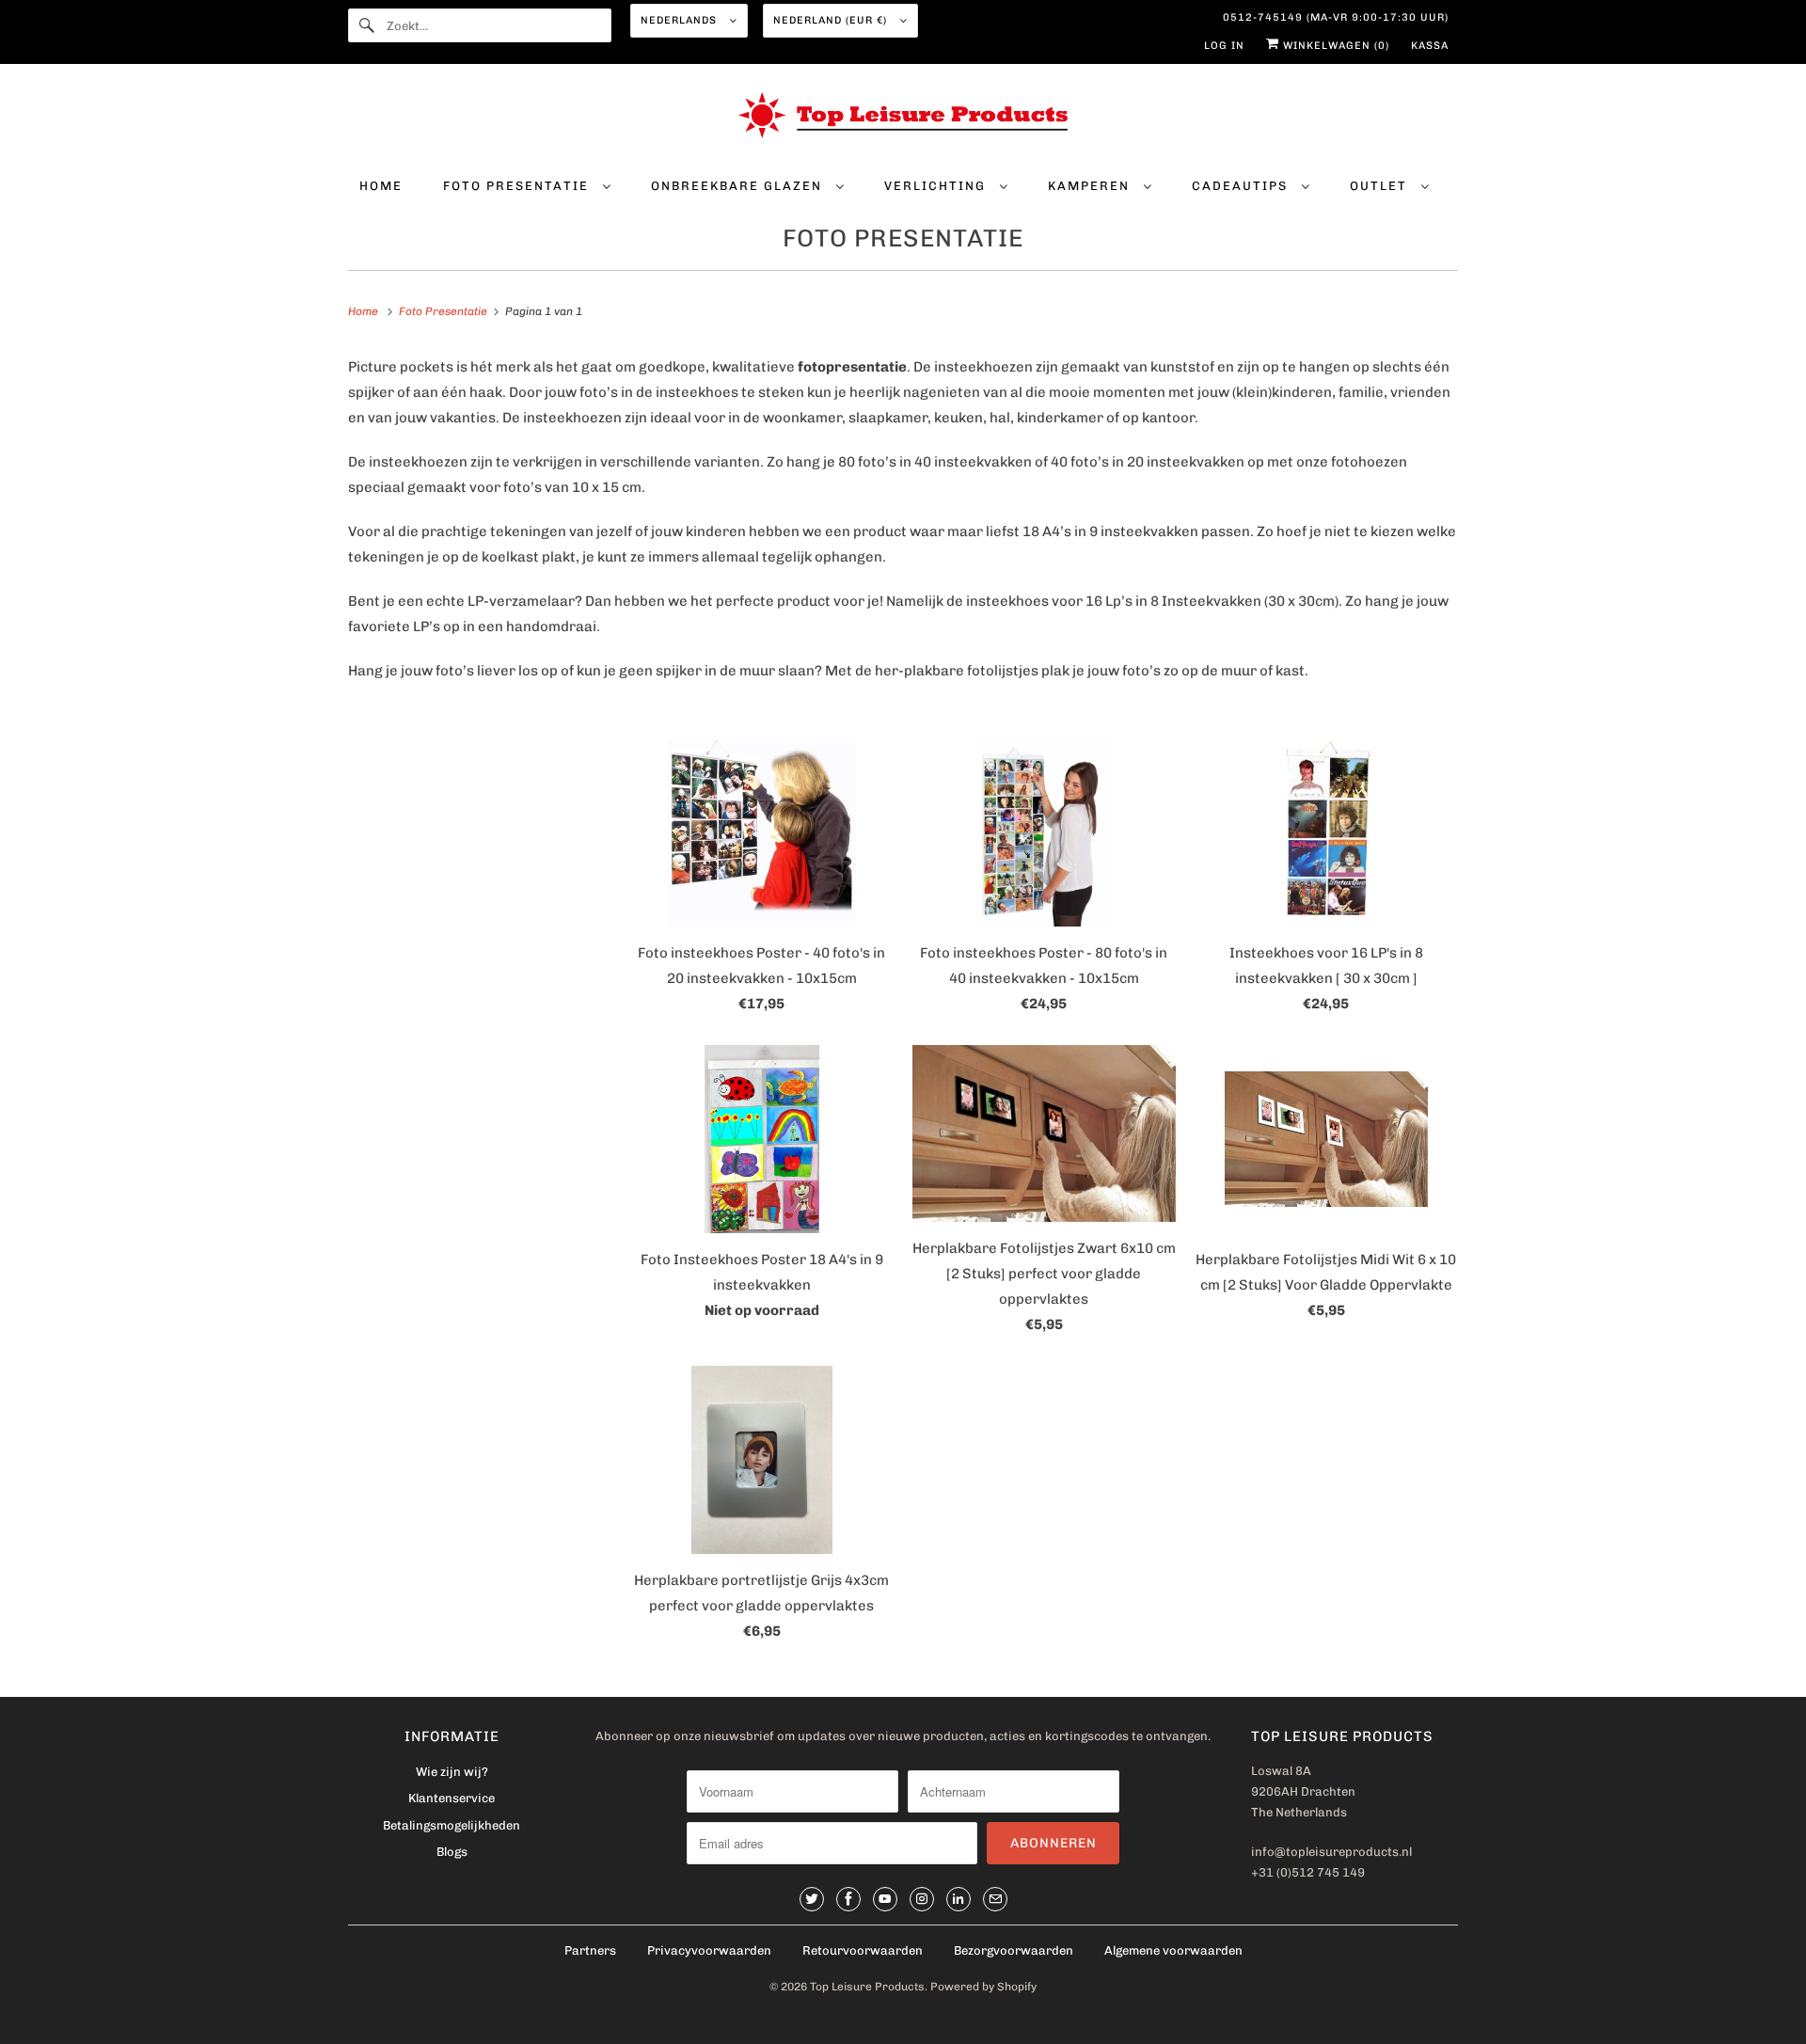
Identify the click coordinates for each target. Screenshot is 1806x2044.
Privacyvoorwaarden (709, 1950)
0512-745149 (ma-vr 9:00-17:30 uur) (1336, 17)
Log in (1224, 46)
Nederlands (681, 20)
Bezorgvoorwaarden (1014, 1950)
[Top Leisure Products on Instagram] (922, 1899)
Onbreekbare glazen (739, 186)
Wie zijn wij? (452, 1772)
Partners (590, 1950)
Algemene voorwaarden (1173, 1950)
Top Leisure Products (867, 1987)
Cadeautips (1242, 186)
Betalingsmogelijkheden (451, 1825)
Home (381, 186)
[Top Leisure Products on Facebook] (848, 1899)
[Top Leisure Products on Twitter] (812, 1899)
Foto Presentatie (518, 186)
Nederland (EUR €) (832, 20)
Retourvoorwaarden (863, 1950)
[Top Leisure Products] (903, 119)
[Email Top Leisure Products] (995, 1899)
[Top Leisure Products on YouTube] (885, 1899)
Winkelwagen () (1334, 46)
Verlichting (937, 186)
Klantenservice (451, 1798)
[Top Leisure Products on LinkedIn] (958, 1899)
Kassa (1430, 46)
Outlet (1381, 186)
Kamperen (1091, 186)
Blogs (452, 1852)
